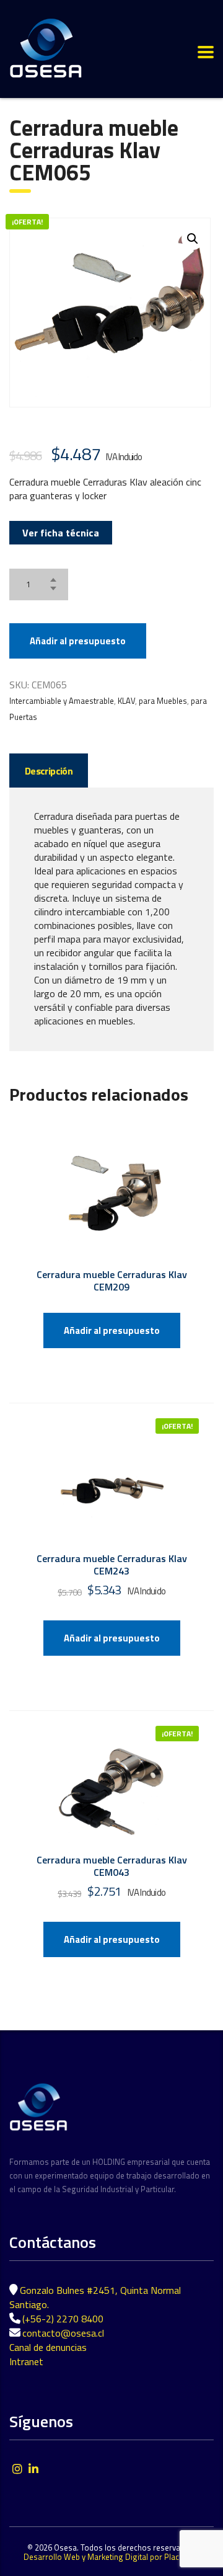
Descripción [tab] (49, 771)
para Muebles (163, 701)
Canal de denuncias (48, 2347)
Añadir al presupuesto (78, 641)
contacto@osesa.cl (63, 2333)
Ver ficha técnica (61, 533)
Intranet (26, 2361)
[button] (193, 239)
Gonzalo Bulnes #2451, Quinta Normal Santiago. (95, 2297)
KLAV (126, 701)
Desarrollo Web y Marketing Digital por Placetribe (111, 2557)
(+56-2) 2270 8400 (63, 2319)
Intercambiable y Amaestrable (62, 701)
